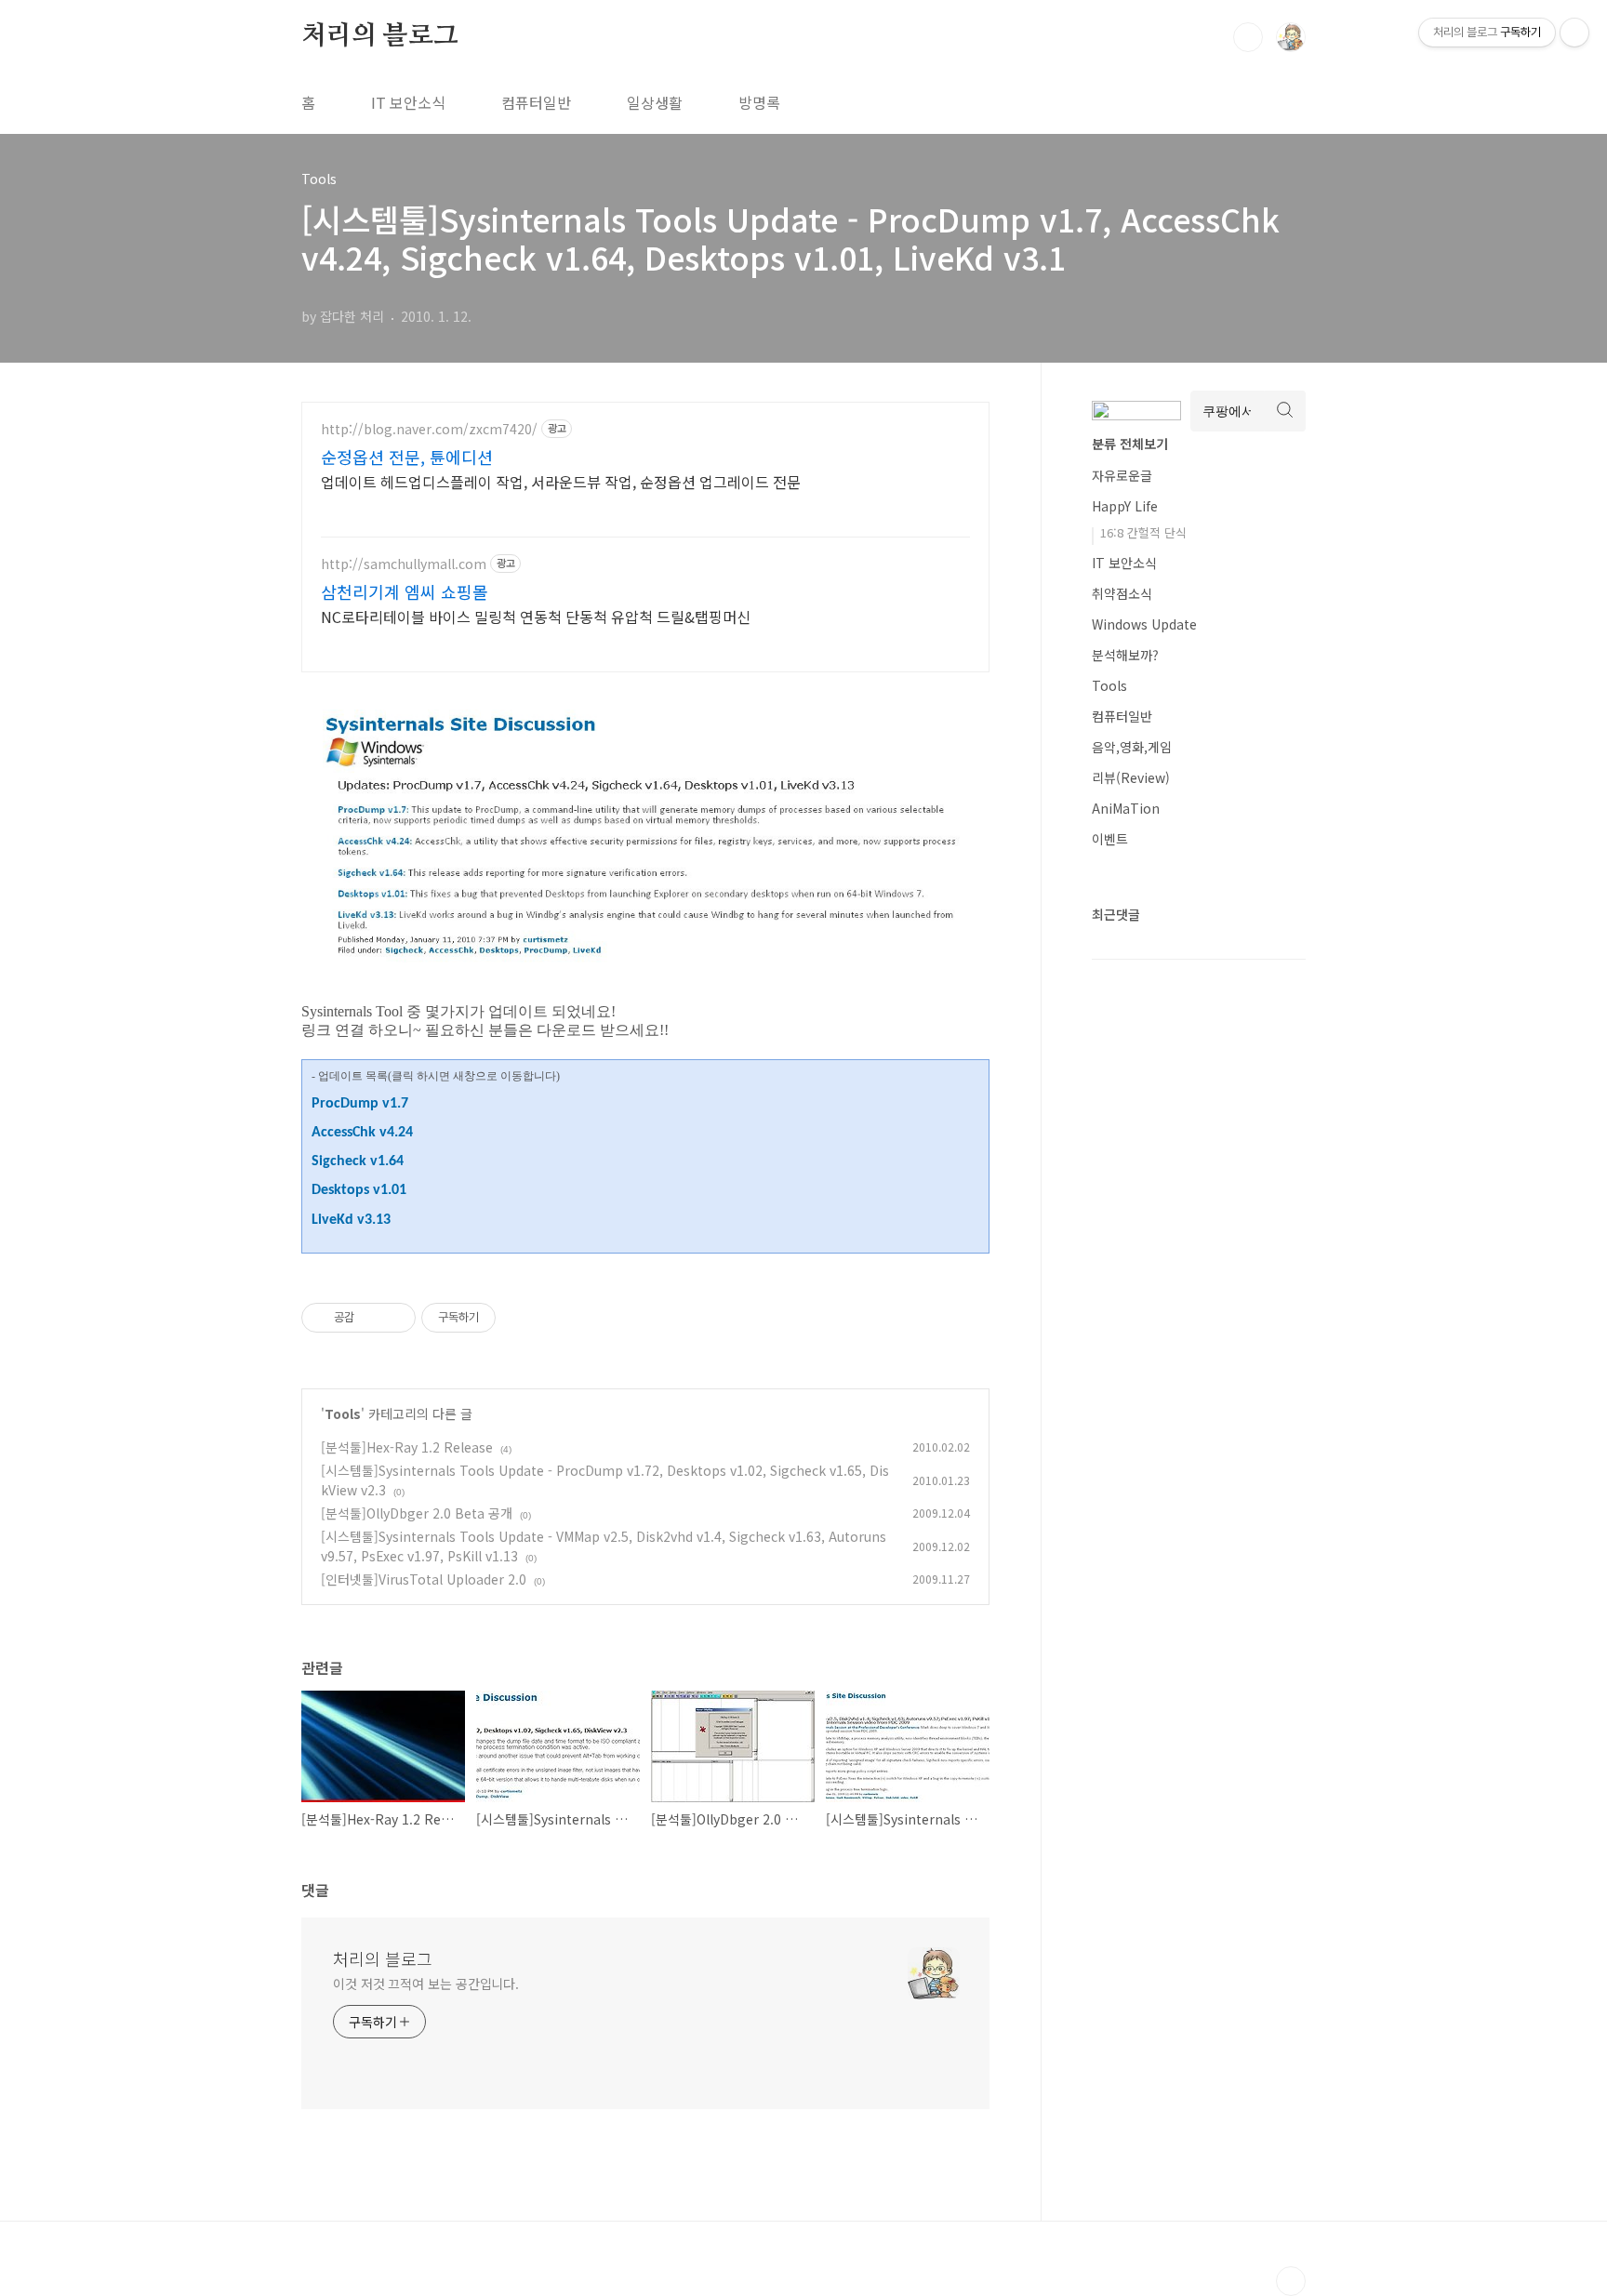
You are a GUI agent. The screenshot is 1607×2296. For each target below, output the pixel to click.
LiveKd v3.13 (351, 1220)
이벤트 (1110, 839)
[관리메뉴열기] (1574, 33)
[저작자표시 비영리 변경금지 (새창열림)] (521, 1318)
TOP (1291, 2281)
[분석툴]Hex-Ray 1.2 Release (407, 1447)
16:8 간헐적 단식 (1143, 532)
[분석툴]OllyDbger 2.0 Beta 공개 (417, 1513)
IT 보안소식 (408, 102)
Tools (343, 1413)
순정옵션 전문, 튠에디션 (407, 457)
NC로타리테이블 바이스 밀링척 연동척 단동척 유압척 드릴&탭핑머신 (536, 616)
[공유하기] (372, 1318)
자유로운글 (1122, 475)
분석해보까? (1125, 655)
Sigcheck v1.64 (358, 1161)
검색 (1248, 37)
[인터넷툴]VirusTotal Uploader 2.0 (424, 1579)
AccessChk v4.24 (362, 1133)
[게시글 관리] (395, 1318)
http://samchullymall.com (404, 564)
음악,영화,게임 (1132, 747)
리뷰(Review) (1131, 777)
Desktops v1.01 (359, 1190)
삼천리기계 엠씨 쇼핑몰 (405, 591)
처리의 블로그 (380, 36)
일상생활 (655, 102)
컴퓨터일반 (536, 102)
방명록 (759, 102)
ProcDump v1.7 (360, 1104)
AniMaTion (1126, 808)
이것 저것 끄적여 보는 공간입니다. (426, 1984)
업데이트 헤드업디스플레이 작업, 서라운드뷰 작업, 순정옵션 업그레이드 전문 (561, 481)
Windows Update (1144, 624)
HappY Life (1125, 506)
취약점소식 (1122, 593)
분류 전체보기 (1130, 444)
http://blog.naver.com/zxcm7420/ (429, 429)
